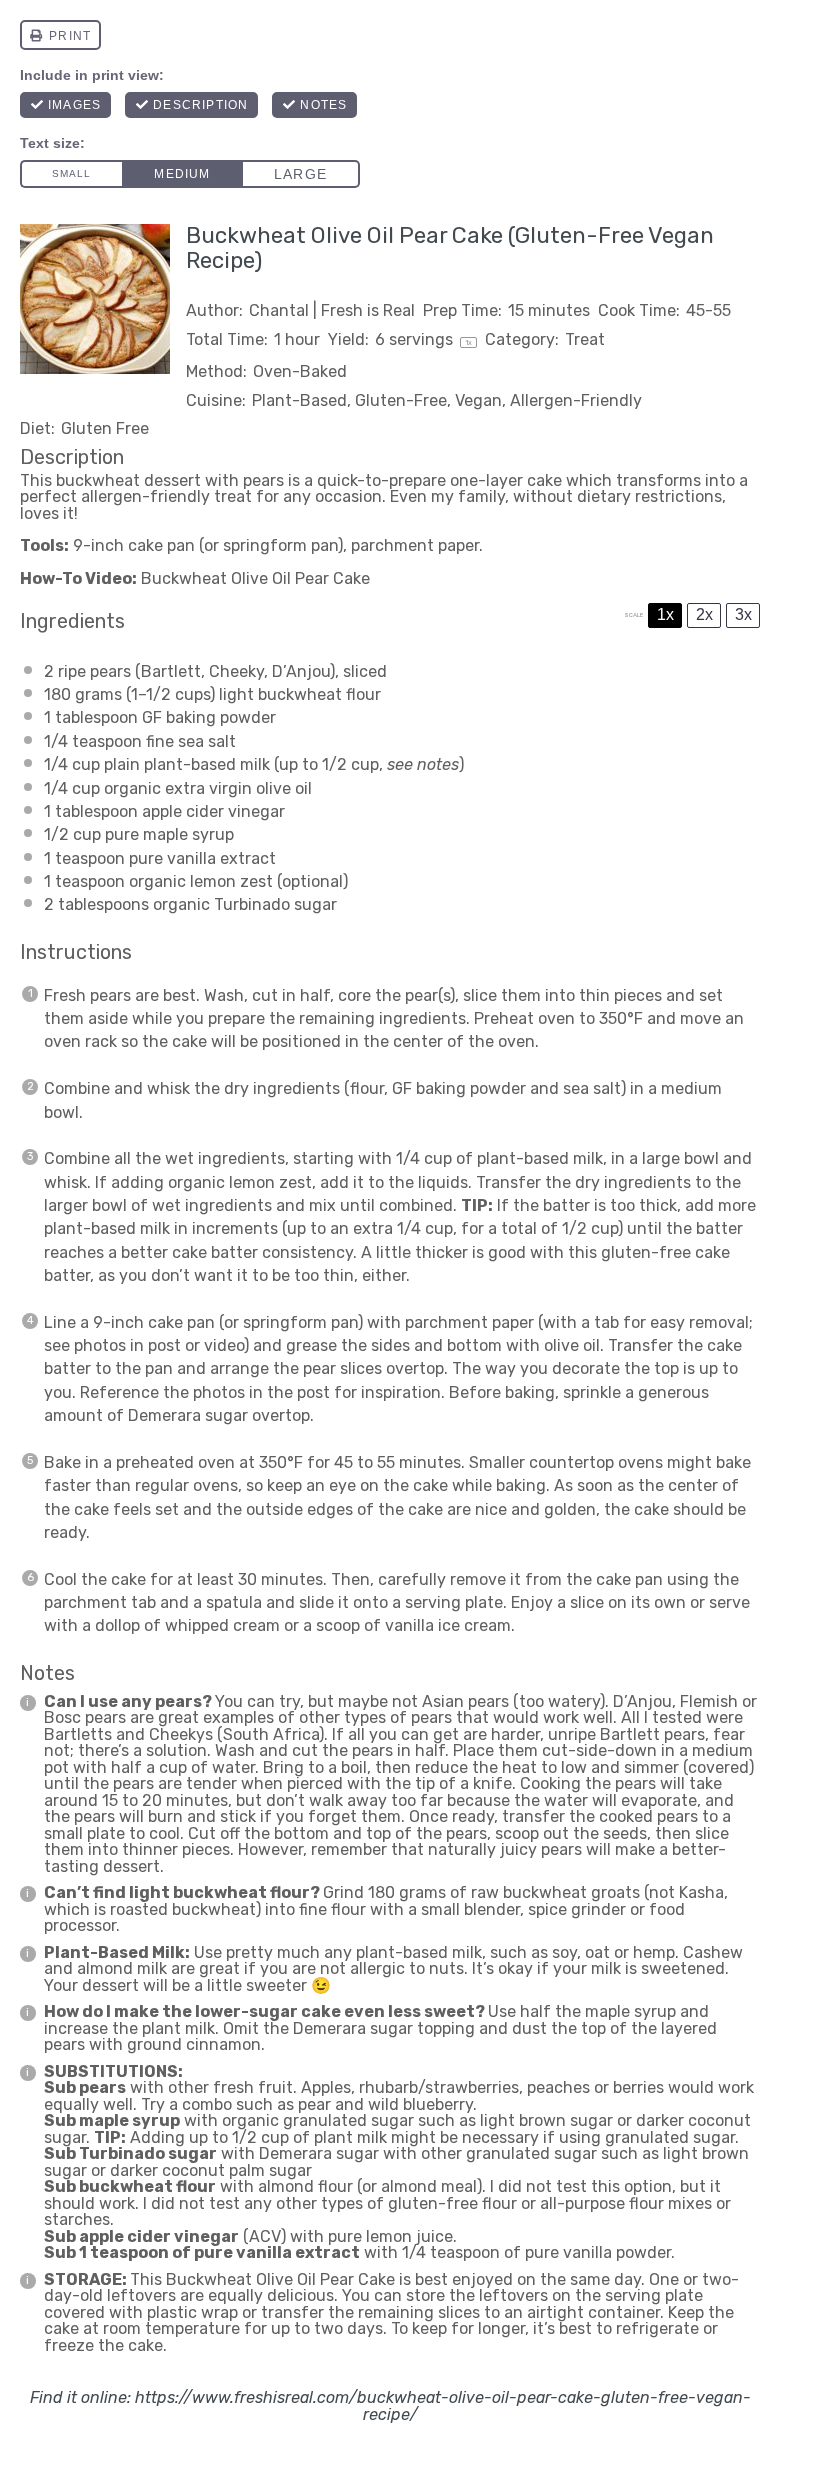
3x (743, 614)
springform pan (280, 545)
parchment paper (415, 545)
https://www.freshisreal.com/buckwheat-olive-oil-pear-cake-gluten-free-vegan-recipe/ (443, 2406)
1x (665, 614)
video (224, 1345)
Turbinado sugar (275, 904)
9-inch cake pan (134, 545)
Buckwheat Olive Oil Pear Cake (255, 578)
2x (704, 614)
